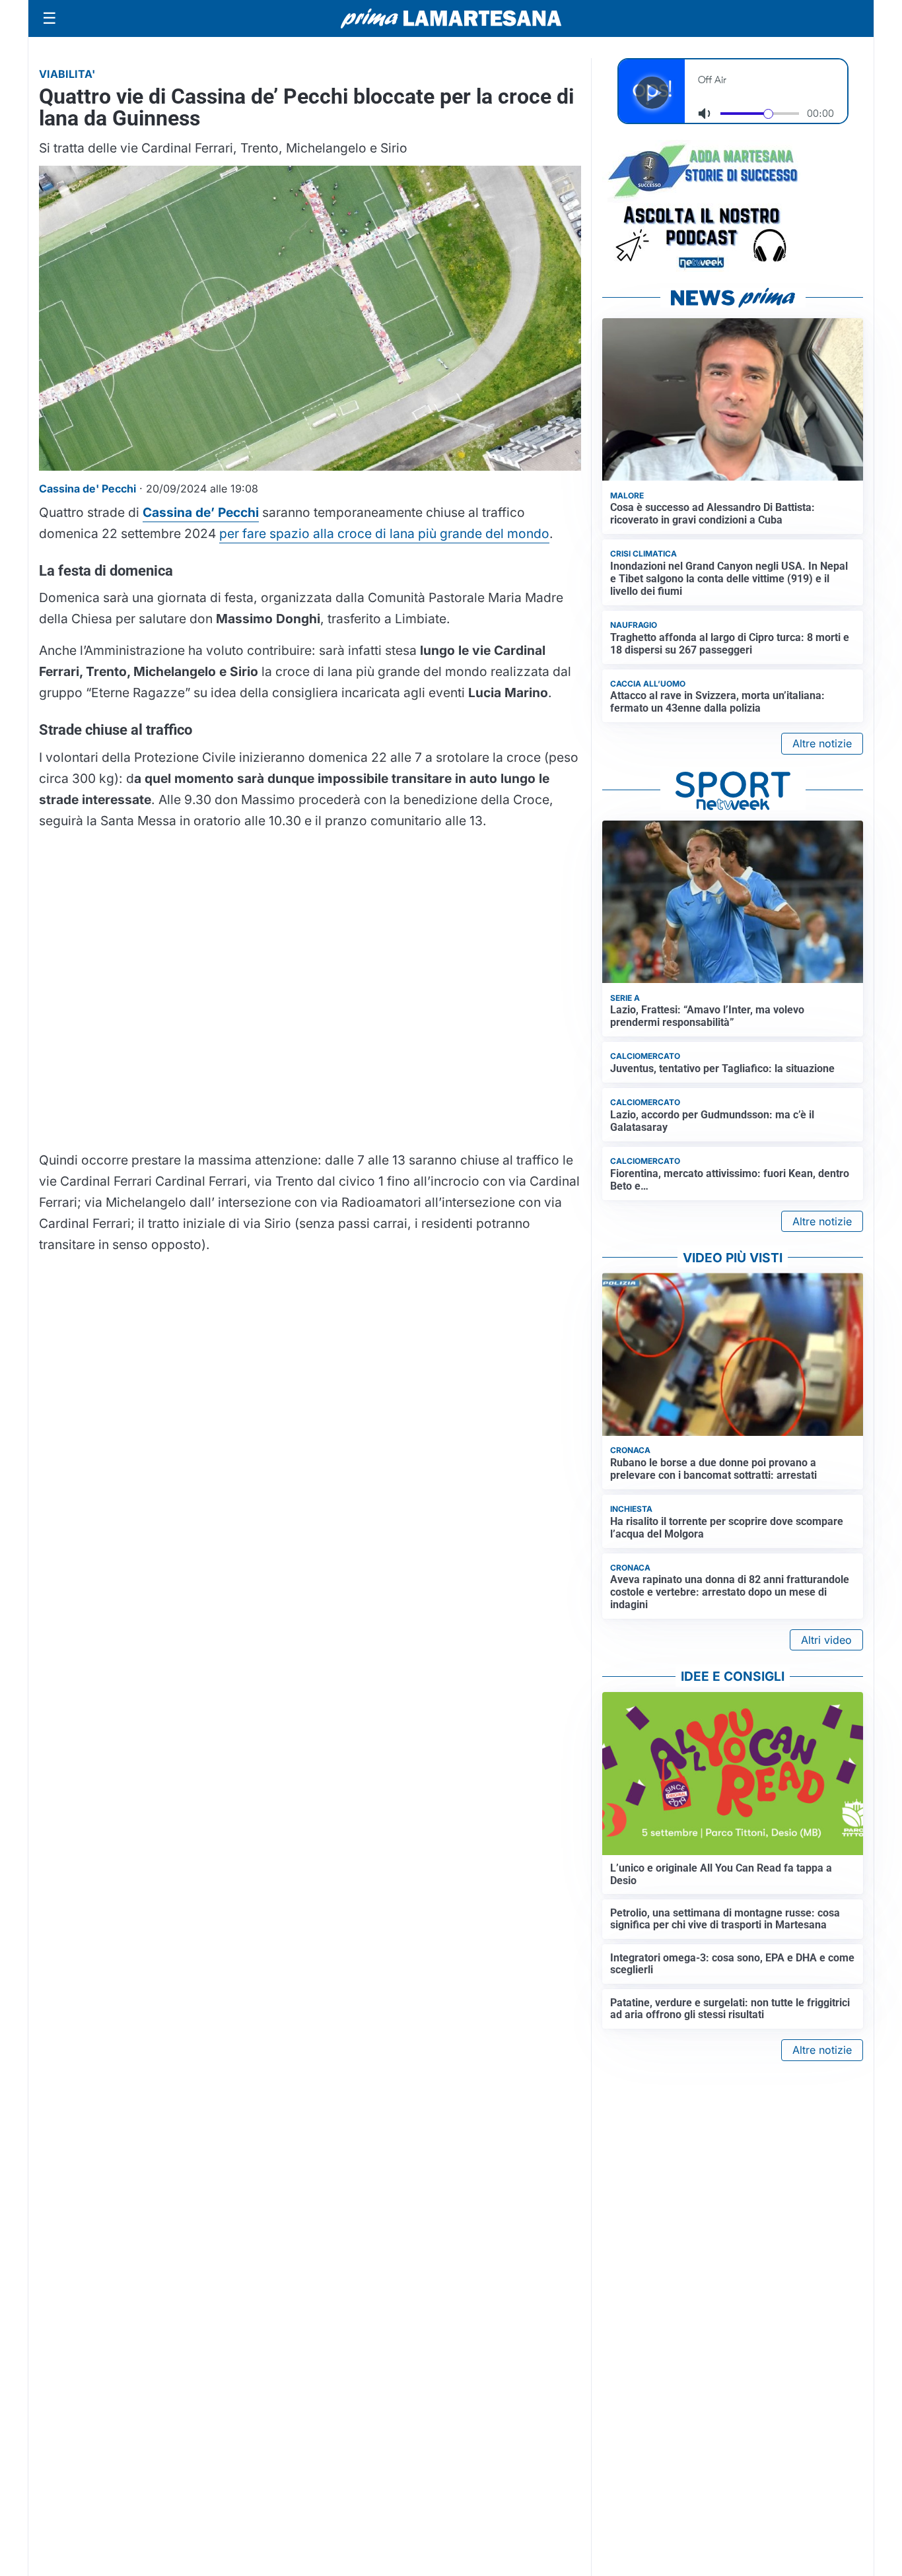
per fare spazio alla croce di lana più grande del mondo (384, 533)
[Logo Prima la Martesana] (451, 18)
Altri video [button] (826, 1640)
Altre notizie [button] (822, 743)
